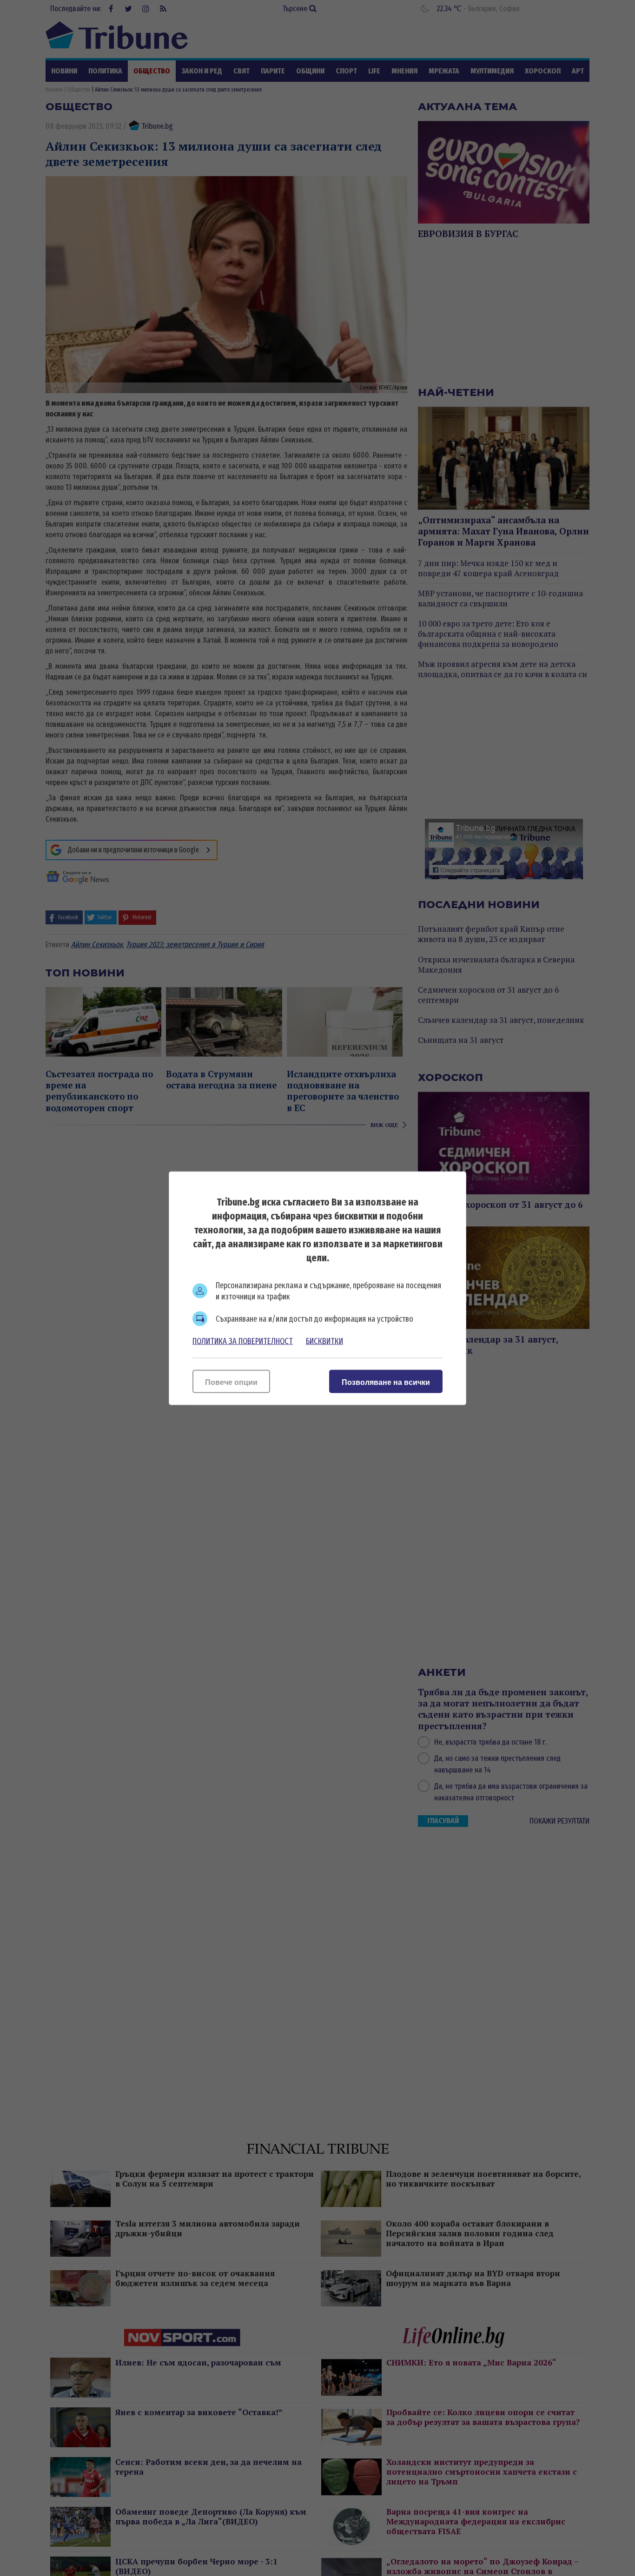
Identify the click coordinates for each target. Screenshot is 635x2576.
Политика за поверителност (243, 1341)
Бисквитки (324, 1341)
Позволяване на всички (386, 1382)
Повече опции (231, 1382)
